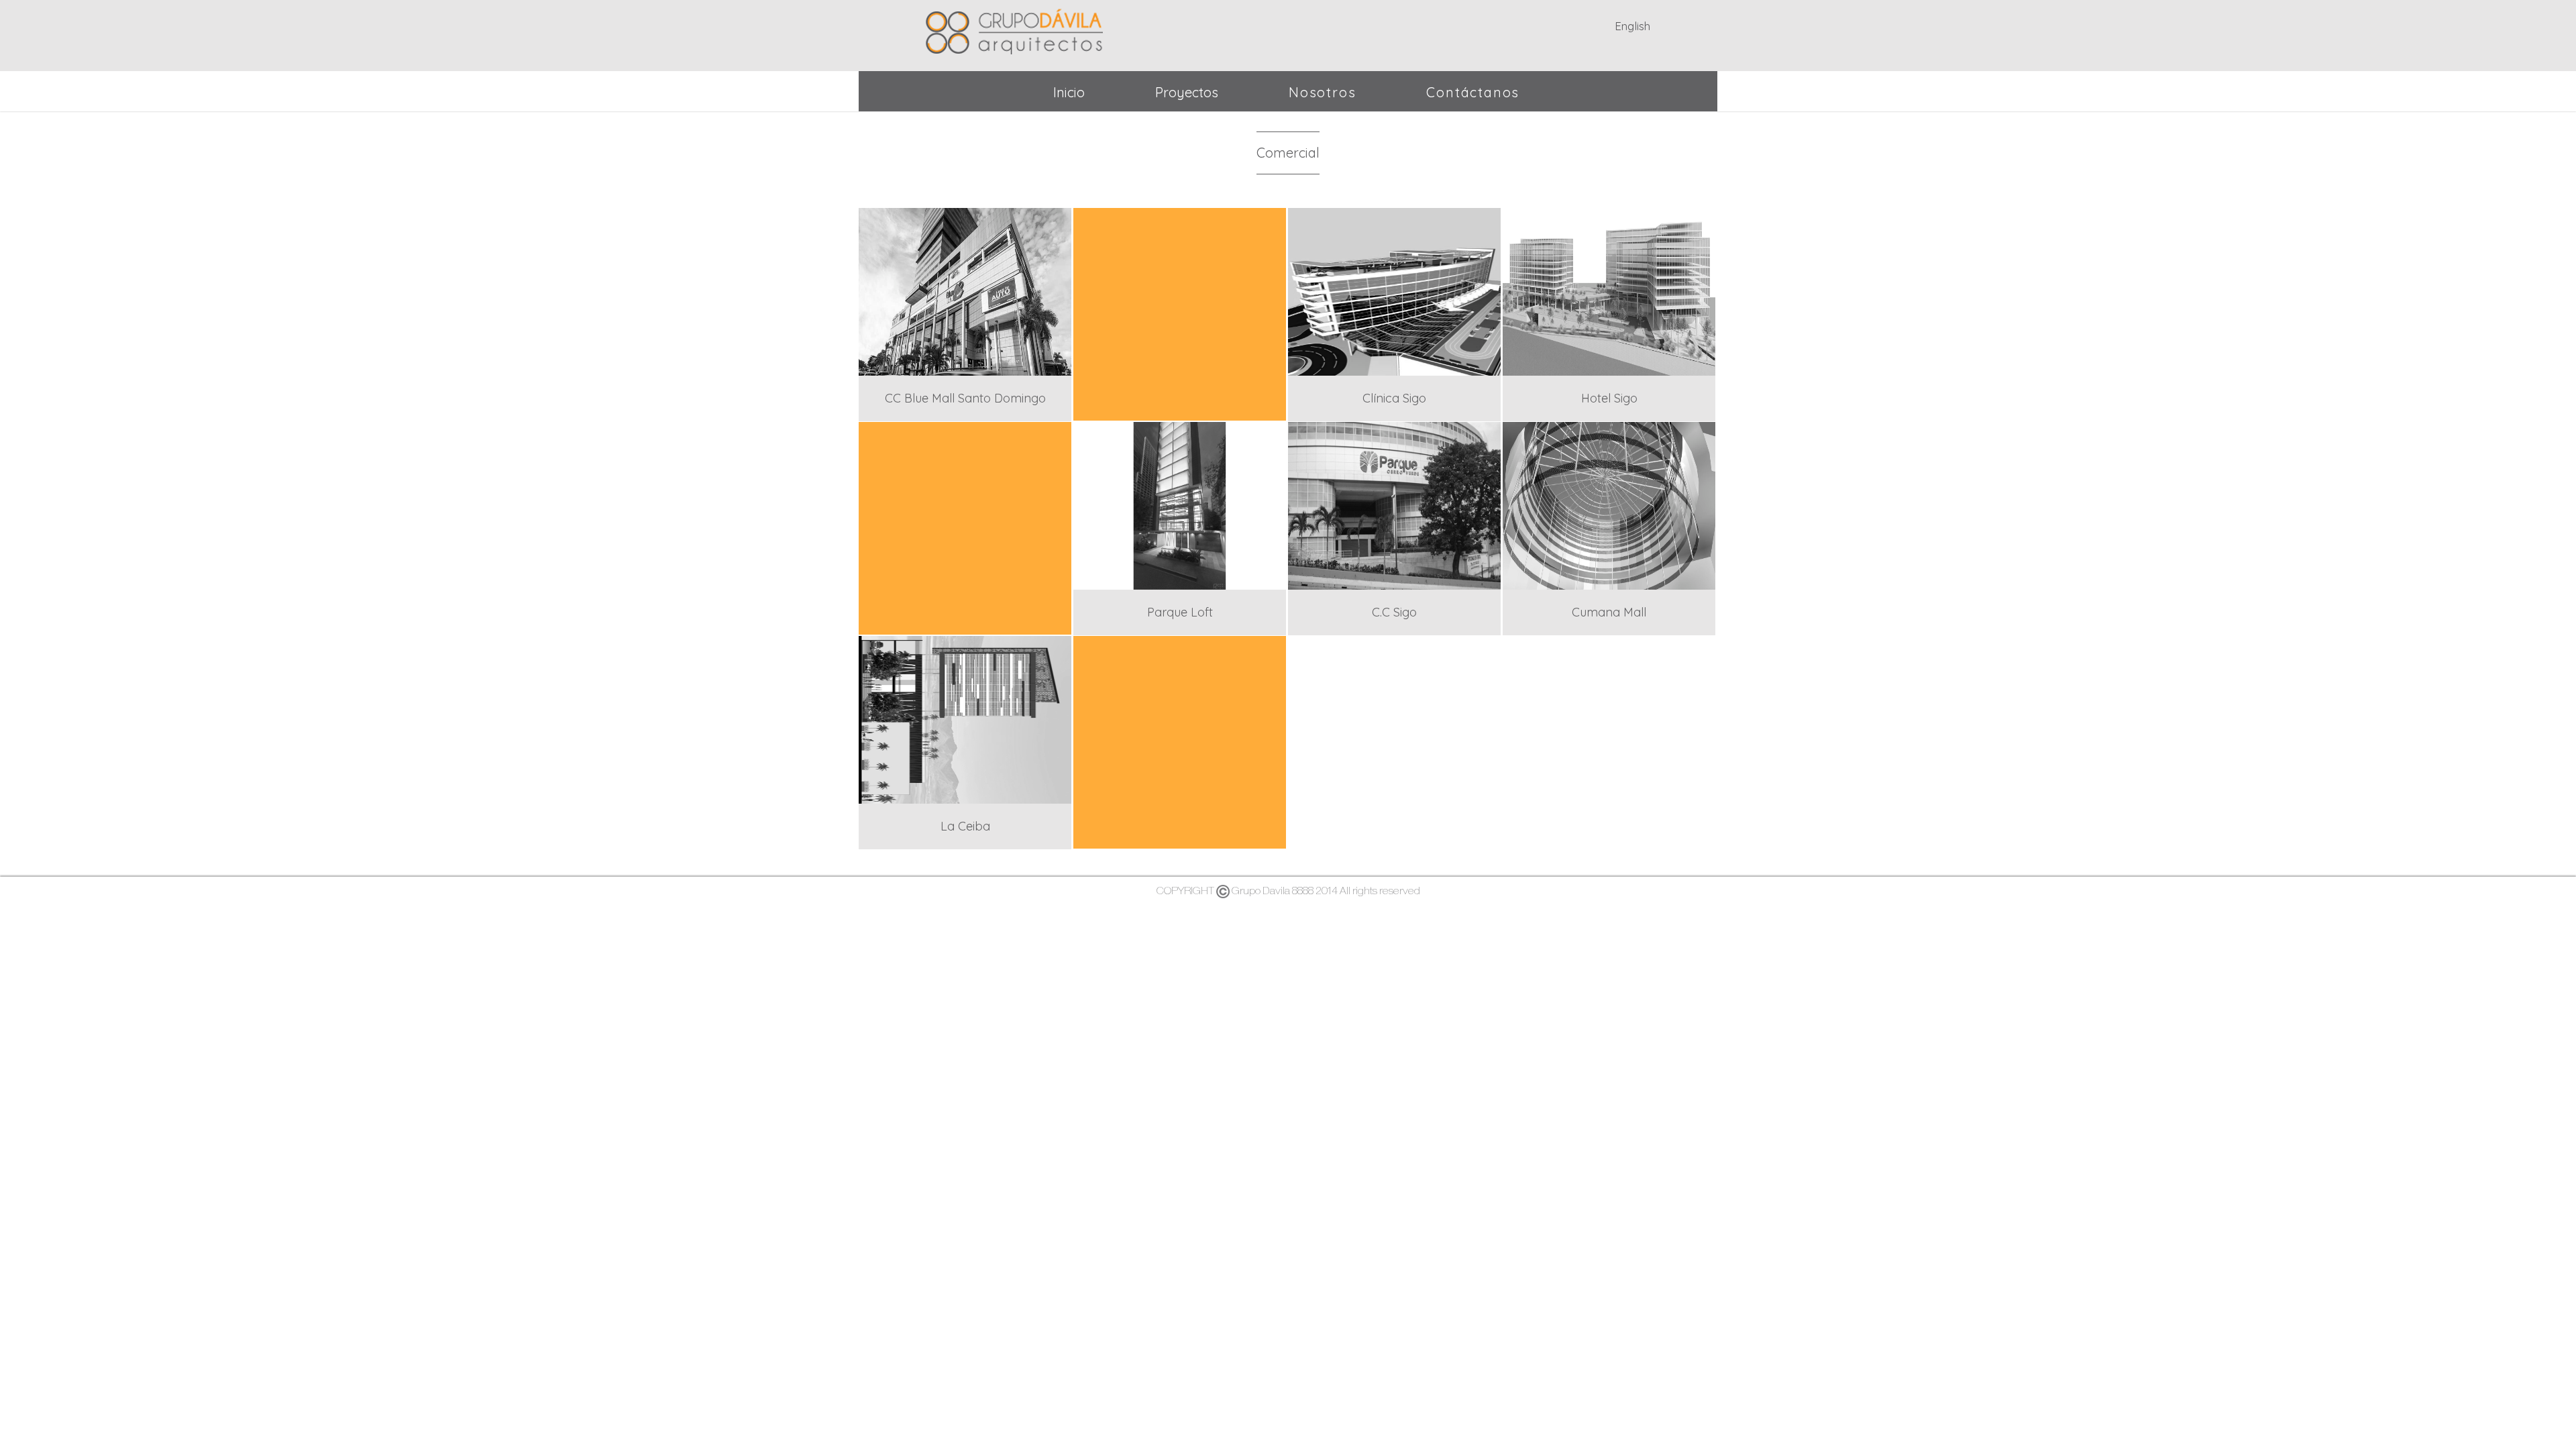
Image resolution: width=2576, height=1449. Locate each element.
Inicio (1069, 92)
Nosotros (1322, 92)
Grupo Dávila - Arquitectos (1014, 29)
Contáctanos (1473, 92)
